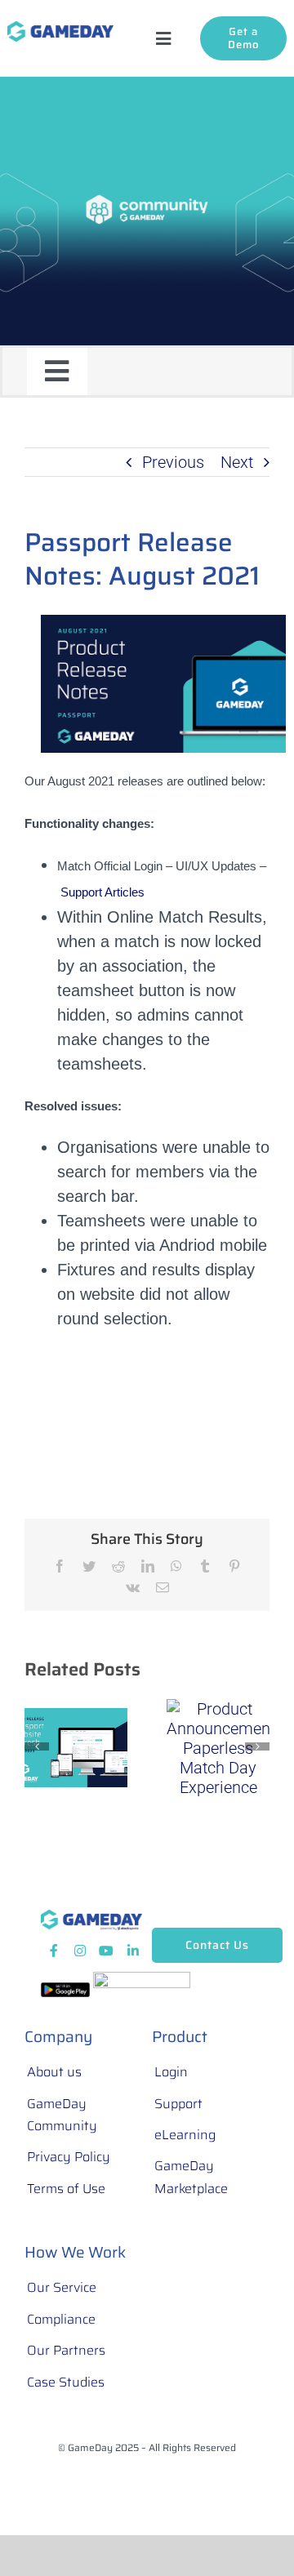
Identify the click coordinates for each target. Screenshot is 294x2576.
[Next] (257, 1746)
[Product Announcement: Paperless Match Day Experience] (218, 1746)
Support (178, 2104)
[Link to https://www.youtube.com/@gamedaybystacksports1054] (106, 1951)
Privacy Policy (69, 2157)
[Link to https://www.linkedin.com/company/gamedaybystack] (133, 1951)
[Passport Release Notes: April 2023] (76, 1746)
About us (54, 2072)
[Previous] (37, 1746)
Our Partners (66, 2350)
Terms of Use (66, 2189)
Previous (173, 462)
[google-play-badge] (65, 1991)
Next (237, 462)
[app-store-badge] (142, 1980)
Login (171, 2072)
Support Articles (102, 892)
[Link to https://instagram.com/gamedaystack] (80, 1951)
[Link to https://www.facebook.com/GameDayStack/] (54, 1951)
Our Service (62, 2287)
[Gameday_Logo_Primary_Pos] (60, 29)
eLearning (185, 2135)
